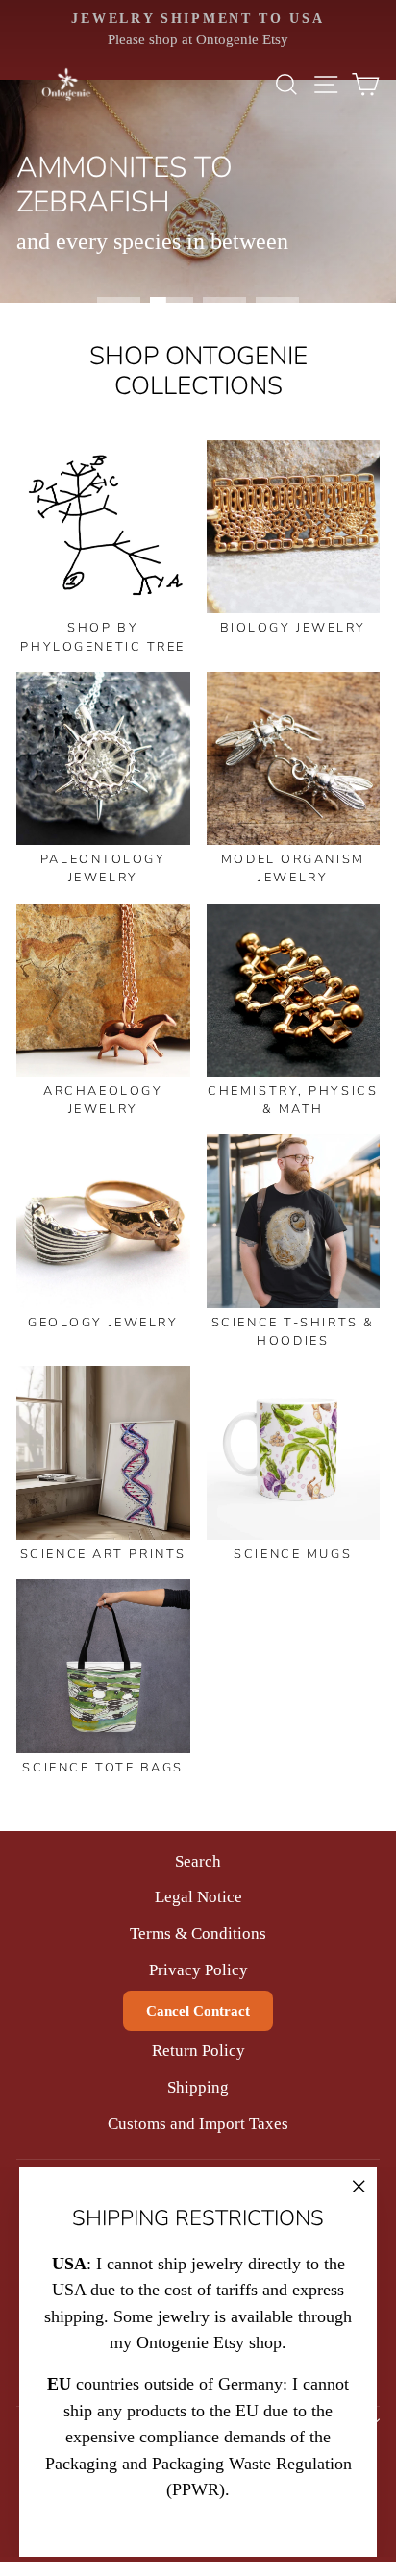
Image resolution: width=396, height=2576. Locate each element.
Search (198, 1861)
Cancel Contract (198, 2011)
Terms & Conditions (198, 1933)
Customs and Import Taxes (198, 2124)
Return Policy (198, 2051)
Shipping (198, 2087)
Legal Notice (198, 1897)
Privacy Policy (198, 1970)
